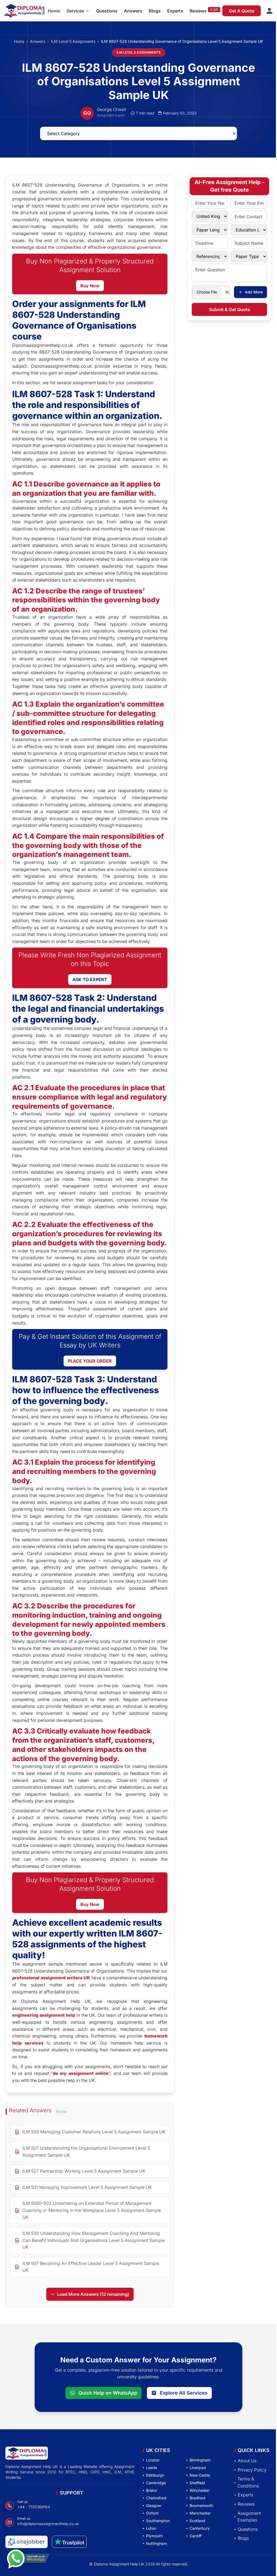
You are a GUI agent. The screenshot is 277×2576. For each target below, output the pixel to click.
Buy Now (90, 286)
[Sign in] (269, 11)
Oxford (152, 2513)
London (153, 2460)
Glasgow (154, 2505)
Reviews (198, 11)
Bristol (151, 2490)
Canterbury (200, 2528)
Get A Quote (242, 11)
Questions (107, 11)
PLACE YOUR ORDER (90, 1361)
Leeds (151, 2468)
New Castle (200, 2475)
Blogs (155, 11)
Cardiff (196, 2536)
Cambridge (156, 2483)
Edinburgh (155, 2475)
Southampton (158, 2521)
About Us (247, 2461)
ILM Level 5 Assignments (73, 41)
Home (54, 11)
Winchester (200, 2490)
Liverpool (198, 2468)
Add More (254, 292)
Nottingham (156, 2543)
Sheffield (197, 2483)
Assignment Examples (249, 2517)
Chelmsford (156, 2498)
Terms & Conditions (248, 2482)
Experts (175, 11)
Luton (151, 2528)
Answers (133, 11)
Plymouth (154, 2536)
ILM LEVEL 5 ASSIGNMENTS (139, 52)
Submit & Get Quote (230, 309)
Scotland (197, 2521)
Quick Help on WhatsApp (108, 2393)
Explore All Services (184, 2393)
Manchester (200, 2513)
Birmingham (200, 2460)
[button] (78, 11)
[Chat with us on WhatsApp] (28, 2559)
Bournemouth (201, 2505)
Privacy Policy (252, 2470)
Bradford (197, 2498)
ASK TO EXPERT (90, 980)
